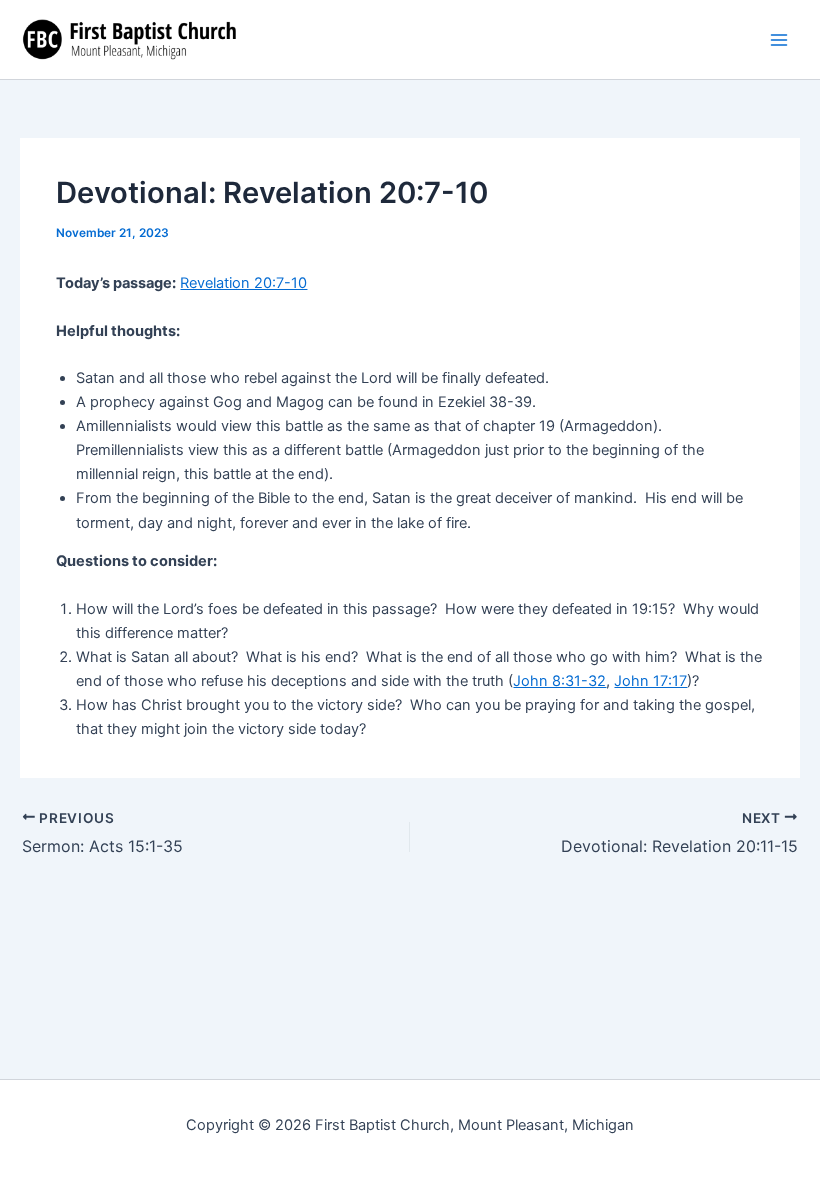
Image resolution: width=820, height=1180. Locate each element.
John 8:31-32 (559, 681)
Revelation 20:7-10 (243, 283)
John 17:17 (650, 681)
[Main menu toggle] (779, 40)
